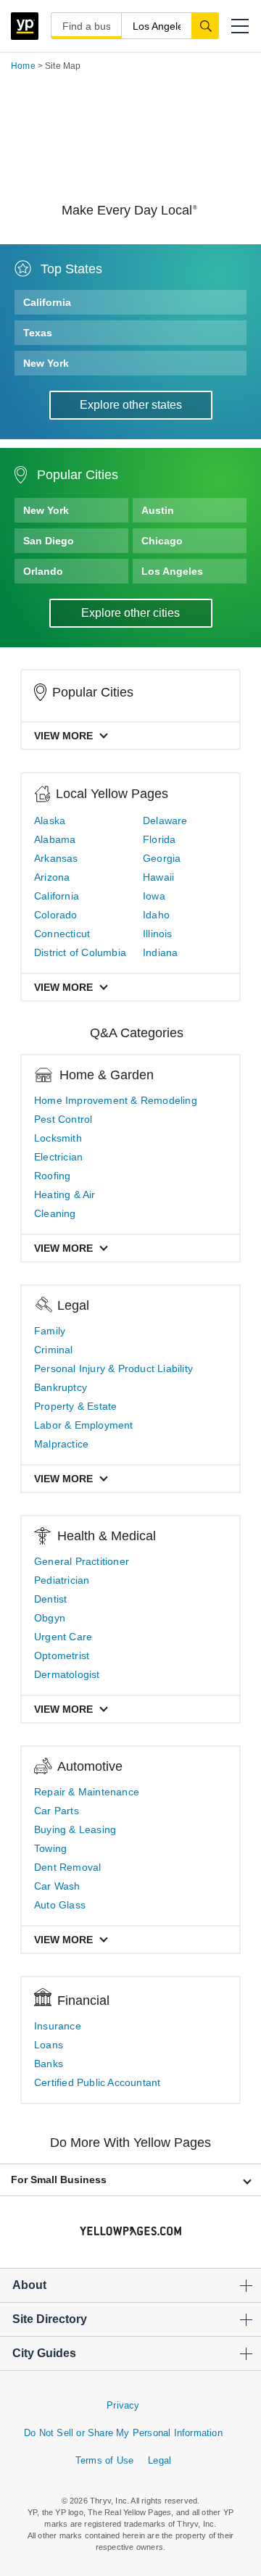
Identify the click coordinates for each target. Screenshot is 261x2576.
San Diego (49, 541)
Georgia (162, 858)
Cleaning (55, 1213)
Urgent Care (63, 1637)
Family (50, 1331)
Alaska (50, 820)
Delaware (165, 820)
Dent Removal (67, 1867)
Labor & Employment (84, 1425)
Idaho (156, 915)
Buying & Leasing (75, 1829)
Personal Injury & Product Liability (113, 1368)
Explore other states (131, 405)
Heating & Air (65, 1194)
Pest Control (63, 1119)
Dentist (50, 1599)
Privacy (123, 2405)
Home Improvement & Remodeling (116, 1100)
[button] (240, 26)
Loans (49, 2045)
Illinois (158, 934)
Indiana (160, 952)
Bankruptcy (61, 1387)
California (47, 302)
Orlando (43, 571)
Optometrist (62, 1655)
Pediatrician (62, 1580)
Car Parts (57, 1811)
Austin (158, 510)
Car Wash (57, 1886)
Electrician (58, 1157)
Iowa (154, 896)
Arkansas (56, 858)
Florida (159, 839)
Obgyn (50, 1618)
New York (46, 363)
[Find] (205, 25)
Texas (38, 333)
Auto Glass (60, 1905)
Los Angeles (172, 571)
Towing (50, 1848)
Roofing (52, 1176)
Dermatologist (67, 1674)
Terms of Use (104, 2460)
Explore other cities (130, 613)
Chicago (162, 541)
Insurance (58, 2026)
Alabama (55, 839)
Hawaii (158, 877)
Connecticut (62, 934)
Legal (159, 2460)
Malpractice (61, 1444)
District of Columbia (80, 952)
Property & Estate (75, 1406)
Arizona (52, 877)
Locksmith (58, 1138)
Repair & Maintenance (87, 1792)
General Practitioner (82, 1561)
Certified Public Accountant (97, 2082)
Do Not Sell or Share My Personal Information (123, 2433)
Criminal (54, 1350)
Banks (49, 2064)
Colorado (56, 915)
